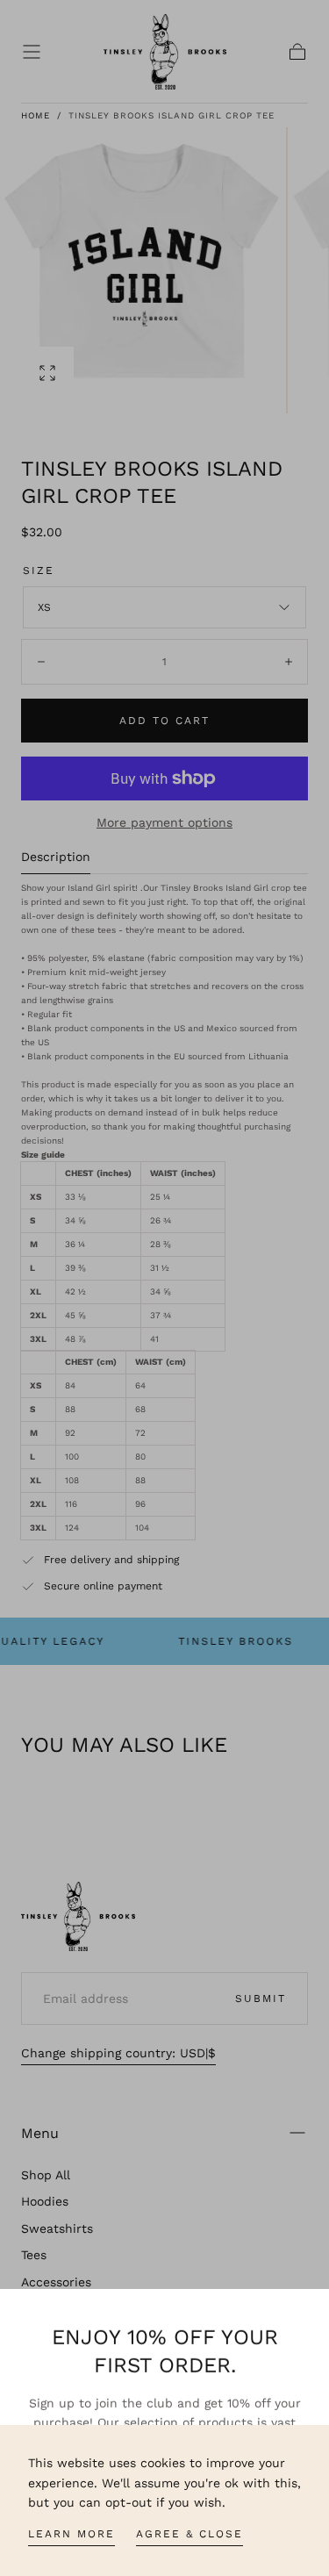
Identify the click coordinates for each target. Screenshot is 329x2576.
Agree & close (190, 2534)
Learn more (72, 2534)
